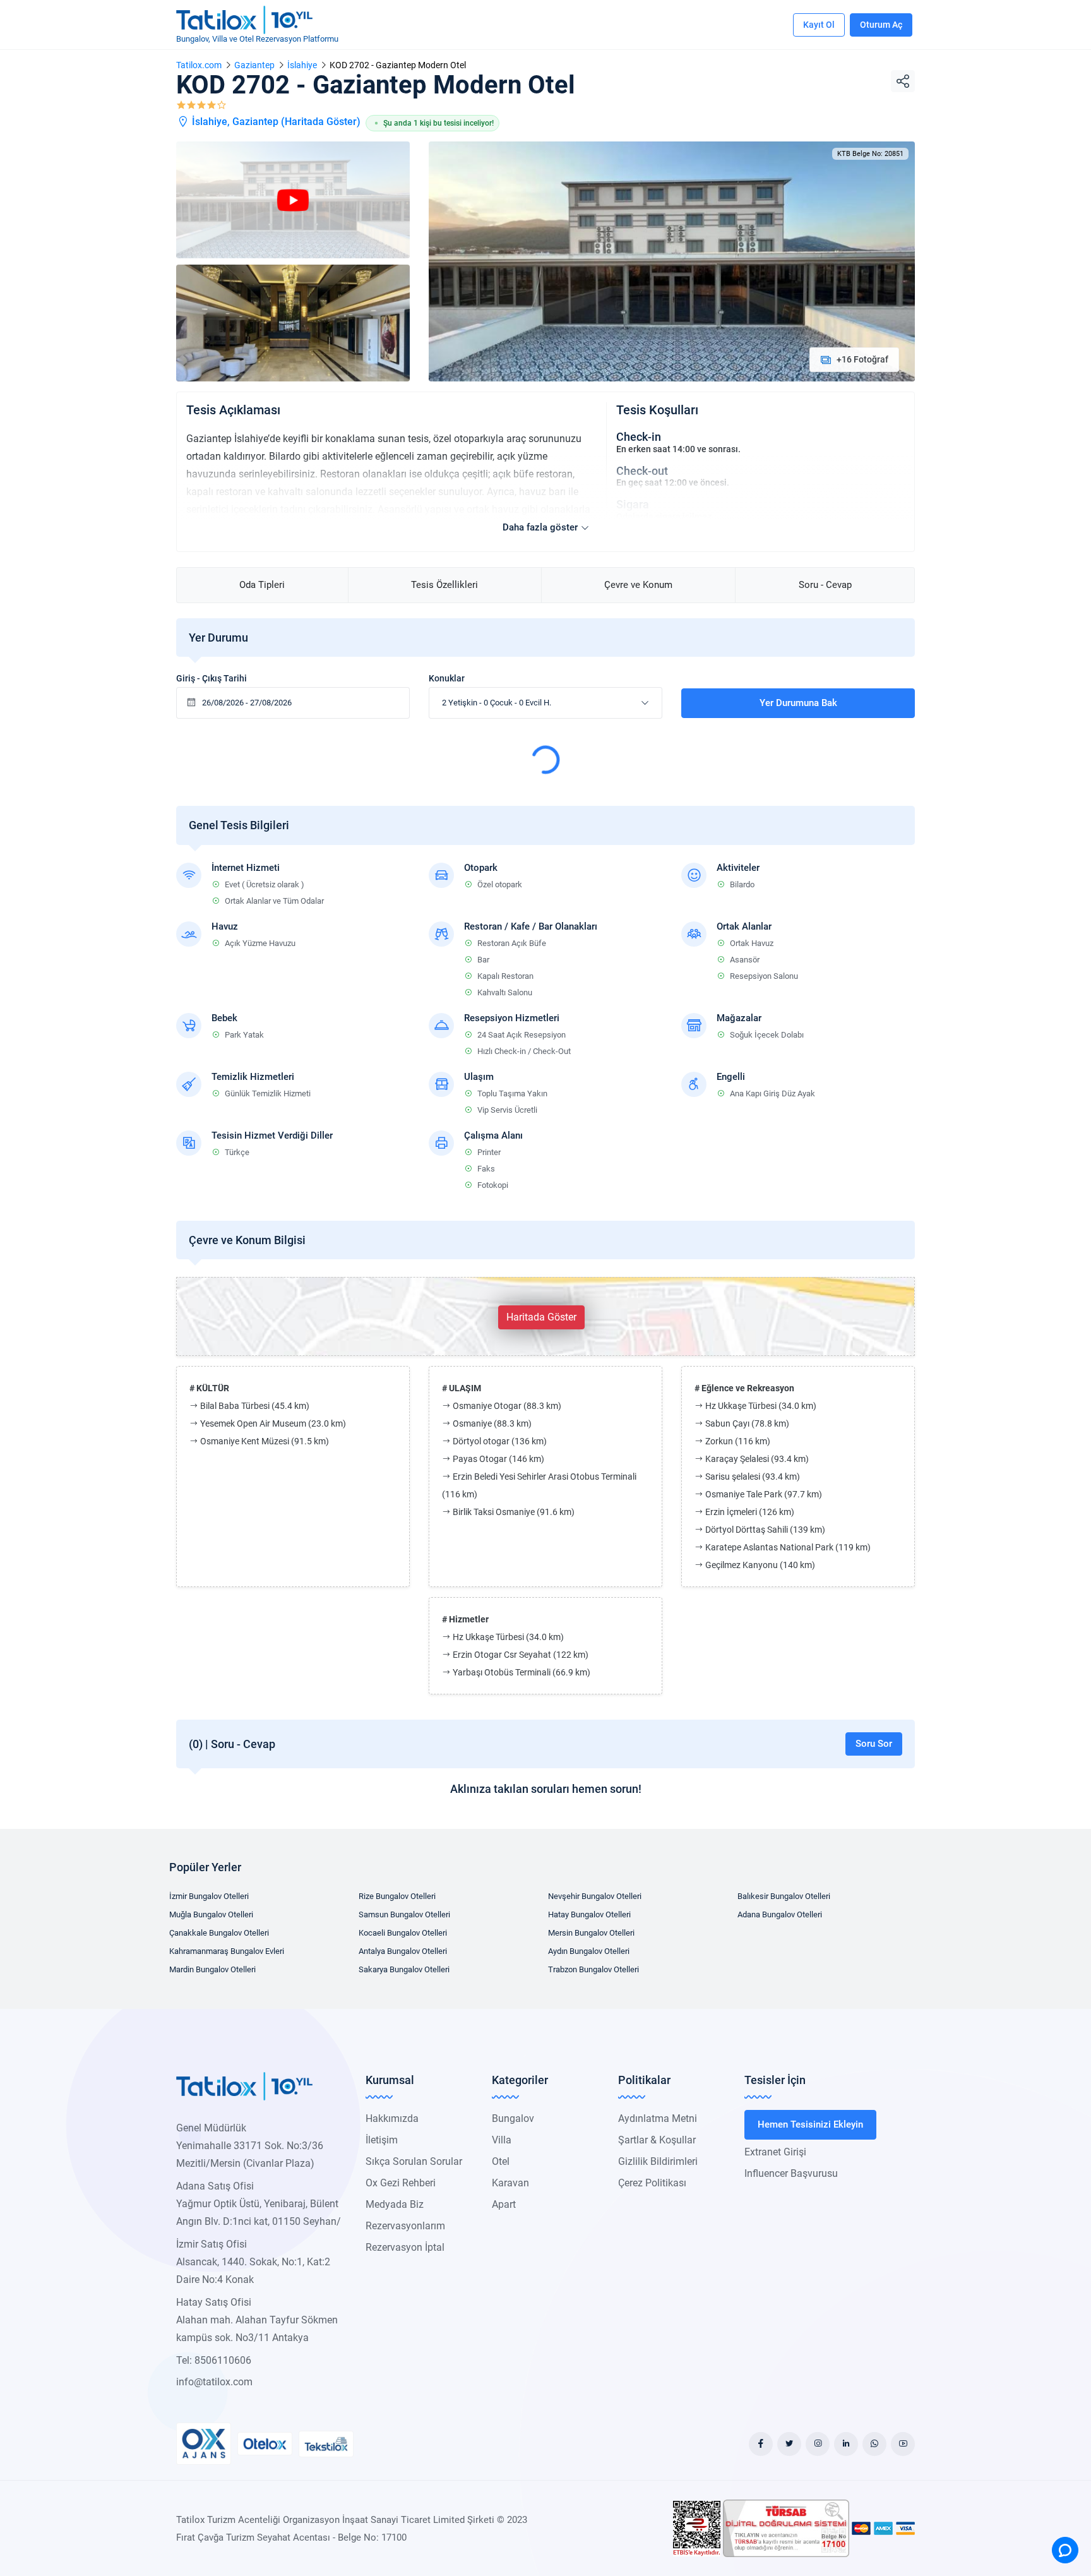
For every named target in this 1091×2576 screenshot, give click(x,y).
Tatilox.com (199, 65)
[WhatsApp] (874, 2444)
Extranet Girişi (775, 2152)
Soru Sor (874, 1744)
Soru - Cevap (825, 585)
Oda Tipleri (262, 585)
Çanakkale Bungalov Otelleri (219, 1933)
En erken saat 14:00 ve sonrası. (678, 449)
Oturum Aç (881, 25)
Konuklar (447, 678)
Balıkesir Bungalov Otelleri (784, 1896)
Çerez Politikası (652, 2183)
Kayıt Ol (819, 25)
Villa (502, 2140)
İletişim (382, 2140)
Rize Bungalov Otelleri (397, 1896)
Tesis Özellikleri (444, 585)
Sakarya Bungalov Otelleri (404, 1969)
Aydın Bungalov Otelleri (589, 1951)
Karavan (510, 2183)
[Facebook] (761, 2444)
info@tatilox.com (214, 2382)
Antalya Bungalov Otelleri (403, 1951)
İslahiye (302, 65)
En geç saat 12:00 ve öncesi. (673, 482)
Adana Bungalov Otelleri (780, 1914)
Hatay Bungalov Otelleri (589, 1914)
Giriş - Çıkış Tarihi (212, 678)
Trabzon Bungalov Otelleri (593, 1969)
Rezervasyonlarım (405, 2226)
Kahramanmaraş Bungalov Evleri (227, 1951)
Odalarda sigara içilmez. (665, 517)
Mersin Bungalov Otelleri (591, 1933)
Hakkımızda (392, 2118)
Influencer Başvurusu (791, 2173)
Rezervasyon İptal (405, 2247)
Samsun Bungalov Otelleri (404, 1914)
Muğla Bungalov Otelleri (211, 1914)
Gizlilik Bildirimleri (658, 2161)
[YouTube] (903, 2444)
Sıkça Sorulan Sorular (414, 2161)
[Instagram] (818, 2444)
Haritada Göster (321, 122)
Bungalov (513, 2118)
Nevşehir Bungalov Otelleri (595, 1896)
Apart (504, 2204)
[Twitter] (789, 2444)
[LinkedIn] (846, 2444)
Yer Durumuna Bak (798, 703)
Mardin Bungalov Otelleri (212, 1969)
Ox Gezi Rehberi (401, 2183)
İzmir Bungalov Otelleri (209, 1896)
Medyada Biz (395, 2204)
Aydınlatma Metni (658, 2118)
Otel (501, 2161)
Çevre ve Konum (638, 585)
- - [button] (497, 703)
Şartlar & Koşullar (657, 2140)
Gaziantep (254, 65)
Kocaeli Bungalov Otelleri (403, 1933)
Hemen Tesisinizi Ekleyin (810, 2124)
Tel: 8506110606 (214, 2360)
